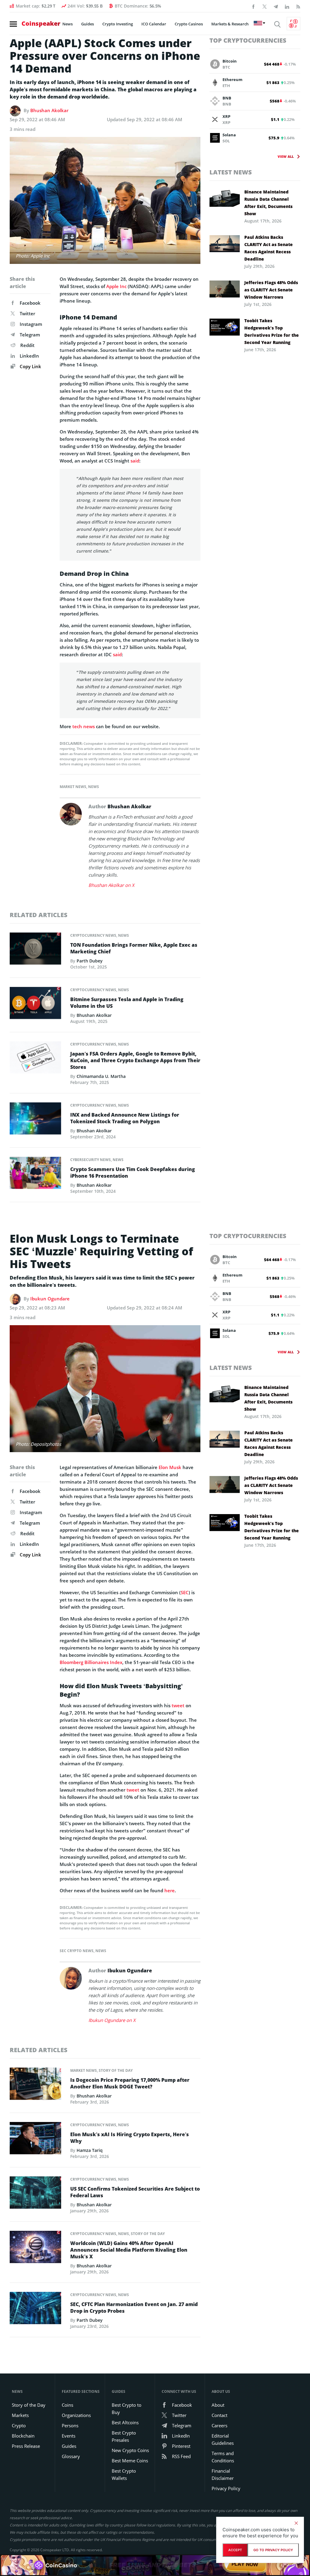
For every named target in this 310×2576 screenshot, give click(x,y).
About (218, 2405)
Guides (87, 24)
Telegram (30, 335)
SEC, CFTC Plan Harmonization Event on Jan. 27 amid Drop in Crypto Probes (134, 2308)
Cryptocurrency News (93, 935)
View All (286, 156)
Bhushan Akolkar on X (111, 885)
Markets (20, 2415)
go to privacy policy (273, 2550)
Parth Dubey (90, 961)
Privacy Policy (226, 2488)
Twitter (27, 313)
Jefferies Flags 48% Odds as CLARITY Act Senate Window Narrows (271, 290)
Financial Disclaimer (223, 2474)
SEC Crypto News (77, 1951)
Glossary (71, 2456)
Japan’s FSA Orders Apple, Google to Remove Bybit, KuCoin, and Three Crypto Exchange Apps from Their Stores (135, 1060)
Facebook (30, 303)
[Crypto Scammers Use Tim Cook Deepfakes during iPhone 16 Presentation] (35, 1175)
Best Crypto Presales (124, 2436)
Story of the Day (116, 2070)
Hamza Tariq (90, 2150)
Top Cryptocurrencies (248, 40)
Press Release (26, 2446)
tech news (84, 726)
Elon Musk (170, 1467)
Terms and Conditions (223, 2457)
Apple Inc (116, 286)
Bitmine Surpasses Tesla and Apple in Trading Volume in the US (127, 1003)
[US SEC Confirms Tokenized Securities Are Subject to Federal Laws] (35, 2194)
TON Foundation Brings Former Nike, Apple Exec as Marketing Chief (134, 948)
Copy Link (30, 366)
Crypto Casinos (189, 24)
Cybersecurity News (91, 1160)
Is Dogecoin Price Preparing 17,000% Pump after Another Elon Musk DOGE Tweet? (130, 2083)
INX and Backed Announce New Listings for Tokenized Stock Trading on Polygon (125, 1118)
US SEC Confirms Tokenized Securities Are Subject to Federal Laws (135, 2192)
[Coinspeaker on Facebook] (253, 6)
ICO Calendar (154, 24)
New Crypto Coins (130, 2450)
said (135, 461)
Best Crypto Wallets (124, 2474)
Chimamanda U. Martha (101, 1076)
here (170, 1890)
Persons (70, 2425)
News (68, 24)
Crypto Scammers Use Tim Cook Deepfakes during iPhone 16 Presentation (133, 1173)
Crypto (19, 2425)
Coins (68, 2405)
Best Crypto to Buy (127, 2409)
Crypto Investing (118, 24)
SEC (185, 1592)
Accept (235, 2550)
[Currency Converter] (294, 24)
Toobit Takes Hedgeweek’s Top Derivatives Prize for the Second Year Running (272, 331)
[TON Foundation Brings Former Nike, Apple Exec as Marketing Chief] (35, 950)
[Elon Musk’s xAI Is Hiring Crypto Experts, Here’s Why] (35, 2140)
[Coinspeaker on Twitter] (265, 6)
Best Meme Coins (130, 2461)
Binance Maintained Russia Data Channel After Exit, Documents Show (268, 203)
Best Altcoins (125, 2422)
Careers (219, 2425)
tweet (178, 1705)
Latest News (231, 172)
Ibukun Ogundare (50, 1299)
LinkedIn (29, 356)
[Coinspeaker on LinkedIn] (287, 6)
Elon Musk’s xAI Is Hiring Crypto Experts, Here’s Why (130, 2138)
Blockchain (23, 2436)
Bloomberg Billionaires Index (91, 1662)
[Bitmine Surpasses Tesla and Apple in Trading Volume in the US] (35, 1005)
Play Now (244, 2565)
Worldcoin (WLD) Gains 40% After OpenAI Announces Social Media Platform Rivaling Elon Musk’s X (129, 2250)
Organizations (76, 2415)
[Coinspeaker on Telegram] (276, 6)
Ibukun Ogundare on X (112, 2020)
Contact (219, 2415)
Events (69, 2436)
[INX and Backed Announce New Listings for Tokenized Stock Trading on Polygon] (35, 1120)
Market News (73, 787)
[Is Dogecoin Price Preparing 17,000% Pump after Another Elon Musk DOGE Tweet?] (35, 2085)
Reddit (27, 345)
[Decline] (296, 2523)
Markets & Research (230, 24)
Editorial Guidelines (223, 2439)
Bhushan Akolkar (49, 110)
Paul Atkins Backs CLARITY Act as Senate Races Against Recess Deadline (269, 248)
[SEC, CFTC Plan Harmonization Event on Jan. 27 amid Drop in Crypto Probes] (35, 2310)
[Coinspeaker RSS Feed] (298, 6)
